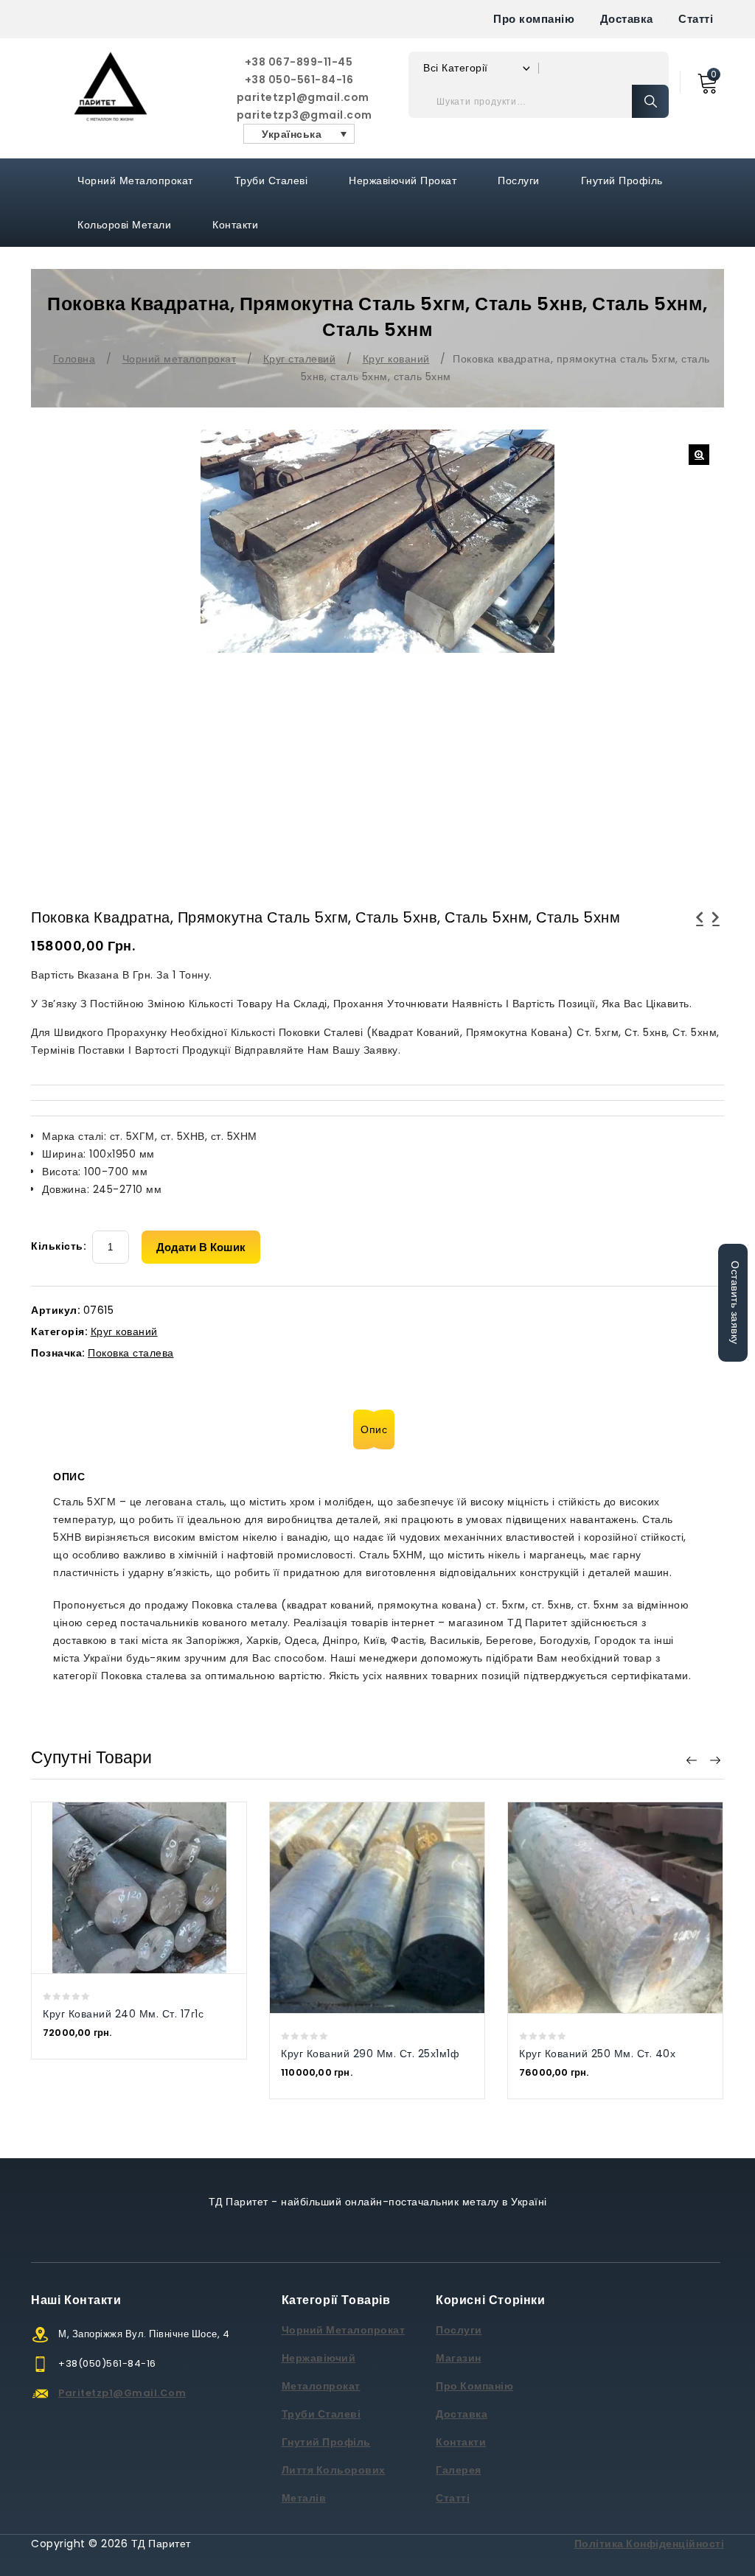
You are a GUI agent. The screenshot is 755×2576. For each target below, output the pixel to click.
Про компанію (534, 19)
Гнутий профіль (622, 181)
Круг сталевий (300, 359)
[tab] (377, 1429)
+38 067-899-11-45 (299, 62)
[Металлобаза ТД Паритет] (111, 87)
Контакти (235, 225)
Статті (696, 19)
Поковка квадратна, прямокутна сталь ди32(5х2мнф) (716, 935)
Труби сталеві (271, 181)
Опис (374, 1429)
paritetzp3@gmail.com (299, 115)
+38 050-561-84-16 (299, 80)
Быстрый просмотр (124, 1859)
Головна (74, 359)
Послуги (519, 181)
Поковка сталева (131, 1353)
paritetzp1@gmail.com (299, 97)
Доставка (627, 19)
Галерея (459, 2470)
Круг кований (396, 359)
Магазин (459, 2358)
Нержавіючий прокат (403, 181)
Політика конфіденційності (650, 2544)
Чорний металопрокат (135, 181)
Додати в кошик (201, 1247)
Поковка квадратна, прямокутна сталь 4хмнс (700, 926)
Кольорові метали (124, 225)
